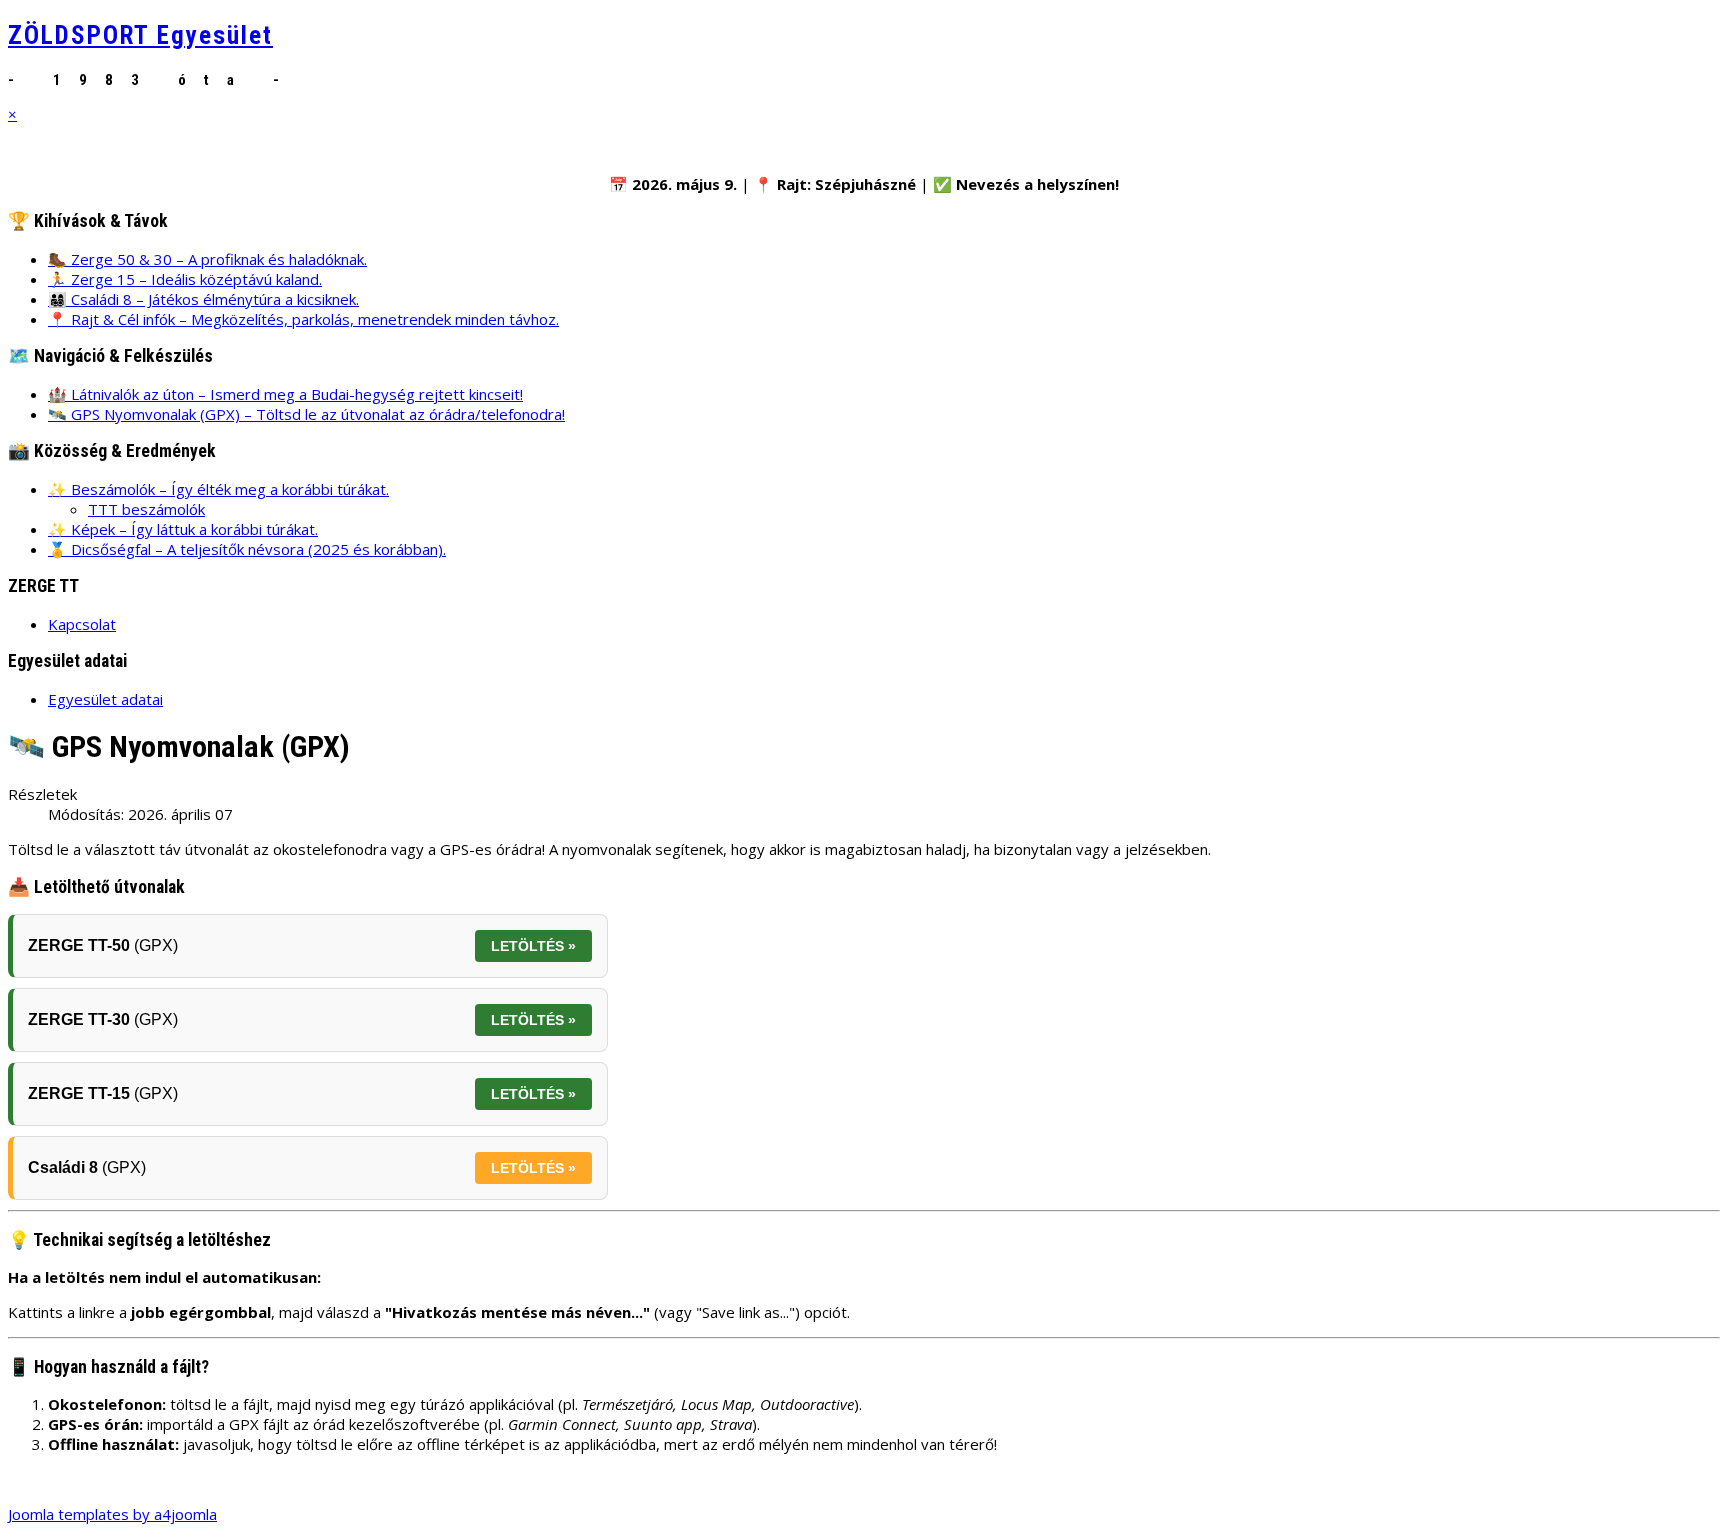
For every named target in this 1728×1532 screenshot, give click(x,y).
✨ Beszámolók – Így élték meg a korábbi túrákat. (218, 489)
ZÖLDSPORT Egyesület (140, 35)
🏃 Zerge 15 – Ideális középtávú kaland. (185, 279)
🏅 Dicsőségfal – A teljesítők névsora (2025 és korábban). (247, 549)
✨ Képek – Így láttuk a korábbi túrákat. (183, 529)
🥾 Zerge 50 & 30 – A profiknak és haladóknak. (207, 259)
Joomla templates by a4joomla (112, 1514)
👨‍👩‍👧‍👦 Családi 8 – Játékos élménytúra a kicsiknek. (203, 299)
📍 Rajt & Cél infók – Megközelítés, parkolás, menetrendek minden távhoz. (303, 319)
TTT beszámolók (146, 509)
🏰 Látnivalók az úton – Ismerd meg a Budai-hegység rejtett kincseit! (285, 394)
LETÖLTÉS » (533, 946)
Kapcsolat (82, 624)
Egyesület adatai (105, 699)
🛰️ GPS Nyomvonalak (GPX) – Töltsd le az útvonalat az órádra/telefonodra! (306, 414)
